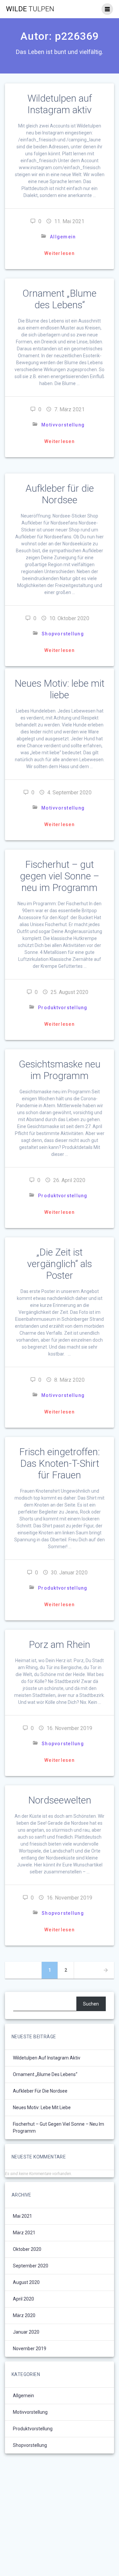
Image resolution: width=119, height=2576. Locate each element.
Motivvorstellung (63, 425)
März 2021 (24, 2233)
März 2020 (24, 2315)
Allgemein (63, 237)
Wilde (30, 9)
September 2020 (31, 2266)
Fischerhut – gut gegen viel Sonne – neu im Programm (59, 876)
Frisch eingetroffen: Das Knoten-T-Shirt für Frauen (59, 1463)
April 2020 (23, 2299)
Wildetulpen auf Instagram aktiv (60, 104)
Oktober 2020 (27, 2249)
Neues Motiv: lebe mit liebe (59, 689)
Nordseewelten (60, 1800)
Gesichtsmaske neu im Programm (60, 1070)
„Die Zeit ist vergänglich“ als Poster (59, 1264)
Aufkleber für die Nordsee (60, 494)
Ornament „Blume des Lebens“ (59, 299)
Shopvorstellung (63, 634)
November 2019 (30, 2349)
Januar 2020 (26, 2332)
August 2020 (26, 2282)
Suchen (91, 2004)
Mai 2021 (22, 2216)
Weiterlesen (59, 253)
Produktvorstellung (63, 1008)
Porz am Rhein (59, 1645)
